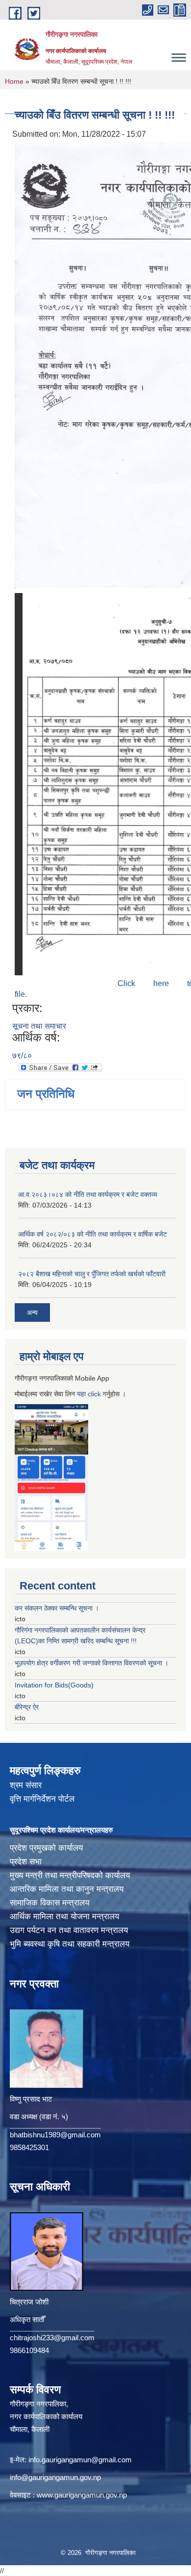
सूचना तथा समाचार (39, 1026)
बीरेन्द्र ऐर (27, 1707)
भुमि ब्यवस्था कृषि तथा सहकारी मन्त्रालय (70, 1944)
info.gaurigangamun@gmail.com (80, 2460)
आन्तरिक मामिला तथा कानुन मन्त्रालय (67, 1889)
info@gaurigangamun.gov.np (55, 2477)
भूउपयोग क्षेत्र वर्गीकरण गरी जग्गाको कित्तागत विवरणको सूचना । (92, 1663)
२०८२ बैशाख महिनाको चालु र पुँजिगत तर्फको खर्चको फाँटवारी (92, 1274)
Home (14, 81)
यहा (82, 1394)
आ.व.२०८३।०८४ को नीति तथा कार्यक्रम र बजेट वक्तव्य (88, 1194)
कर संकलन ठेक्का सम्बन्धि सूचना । (57, 1608)
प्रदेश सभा (26, 1862)
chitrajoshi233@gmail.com (52, 2338)
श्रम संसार (26, 1785)
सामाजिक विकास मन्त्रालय (49, 1903)
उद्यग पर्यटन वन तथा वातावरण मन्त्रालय (69, 1930)
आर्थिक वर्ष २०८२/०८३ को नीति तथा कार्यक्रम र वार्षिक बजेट (93, 1234)
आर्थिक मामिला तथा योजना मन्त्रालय (64, 1917)
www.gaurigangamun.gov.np (82, 2495)
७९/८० (22, 1055)
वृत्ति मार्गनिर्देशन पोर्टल (42, 1799)
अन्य (32, 1313)
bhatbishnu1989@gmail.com (55, 2135)
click (94, 1394)
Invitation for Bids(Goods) (54, 1685)
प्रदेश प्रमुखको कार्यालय (46, 1848)
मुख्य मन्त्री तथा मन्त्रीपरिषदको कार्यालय (70, 1875)
